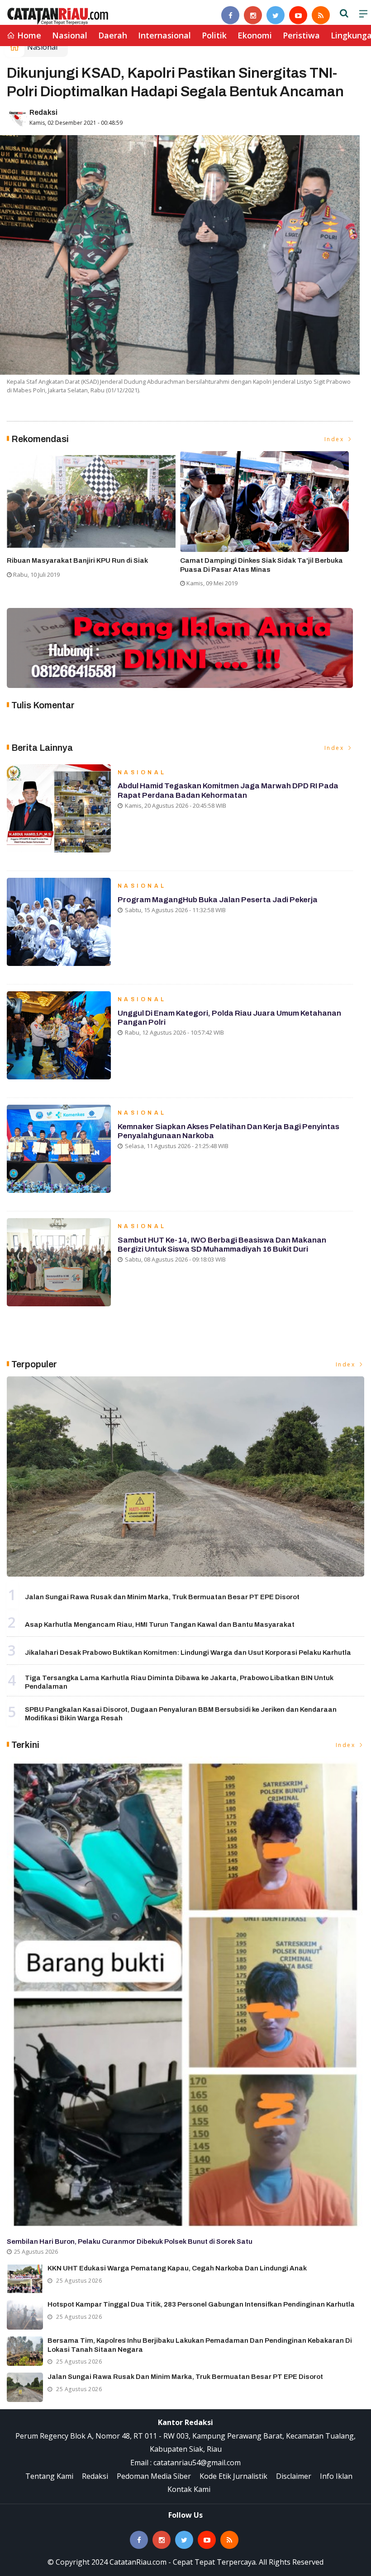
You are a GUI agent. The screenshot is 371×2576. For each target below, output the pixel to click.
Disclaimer (294, 2476)
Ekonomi (255, 35)
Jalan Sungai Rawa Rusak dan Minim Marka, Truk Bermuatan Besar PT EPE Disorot (162, 1597)
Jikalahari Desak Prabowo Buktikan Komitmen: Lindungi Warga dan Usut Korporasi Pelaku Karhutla (188, 1653)
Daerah (113, 35)
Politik (214, 35)
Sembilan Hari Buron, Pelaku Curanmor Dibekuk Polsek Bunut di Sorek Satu (130, 2242)
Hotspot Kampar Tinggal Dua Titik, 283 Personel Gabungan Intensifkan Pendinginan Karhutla (201, 2304)
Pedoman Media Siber (154, 2476)
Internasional (164, 35)
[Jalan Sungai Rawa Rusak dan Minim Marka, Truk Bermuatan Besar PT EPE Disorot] (185, 1477)
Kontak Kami (189, 2489)
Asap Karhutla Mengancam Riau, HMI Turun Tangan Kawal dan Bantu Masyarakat (160, 1625)
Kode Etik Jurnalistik (233, 2476)
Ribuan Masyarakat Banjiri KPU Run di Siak (77, 560)
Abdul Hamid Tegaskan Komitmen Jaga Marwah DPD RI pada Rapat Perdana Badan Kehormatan (228, 790)
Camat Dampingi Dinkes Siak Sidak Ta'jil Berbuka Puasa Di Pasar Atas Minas (262, 565)
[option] (93, 518)
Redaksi (43, 112)
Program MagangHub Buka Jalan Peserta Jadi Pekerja (218, 900)
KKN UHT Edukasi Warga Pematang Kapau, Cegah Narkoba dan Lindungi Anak (177, 2268)
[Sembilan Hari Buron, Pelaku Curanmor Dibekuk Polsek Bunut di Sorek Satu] (185, 1994)
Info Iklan (336, 2476)
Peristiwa (301, 35)
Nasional (70, 35)
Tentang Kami (49, 2476)
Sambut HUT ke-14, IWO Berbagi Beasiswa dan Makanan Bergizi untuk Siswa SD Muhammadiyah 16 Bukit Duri (222, 1245)
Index (335, 439)
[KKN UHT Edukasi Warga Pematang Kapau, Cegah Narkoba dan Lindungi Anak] (25, 2279)
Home (28, 35)
